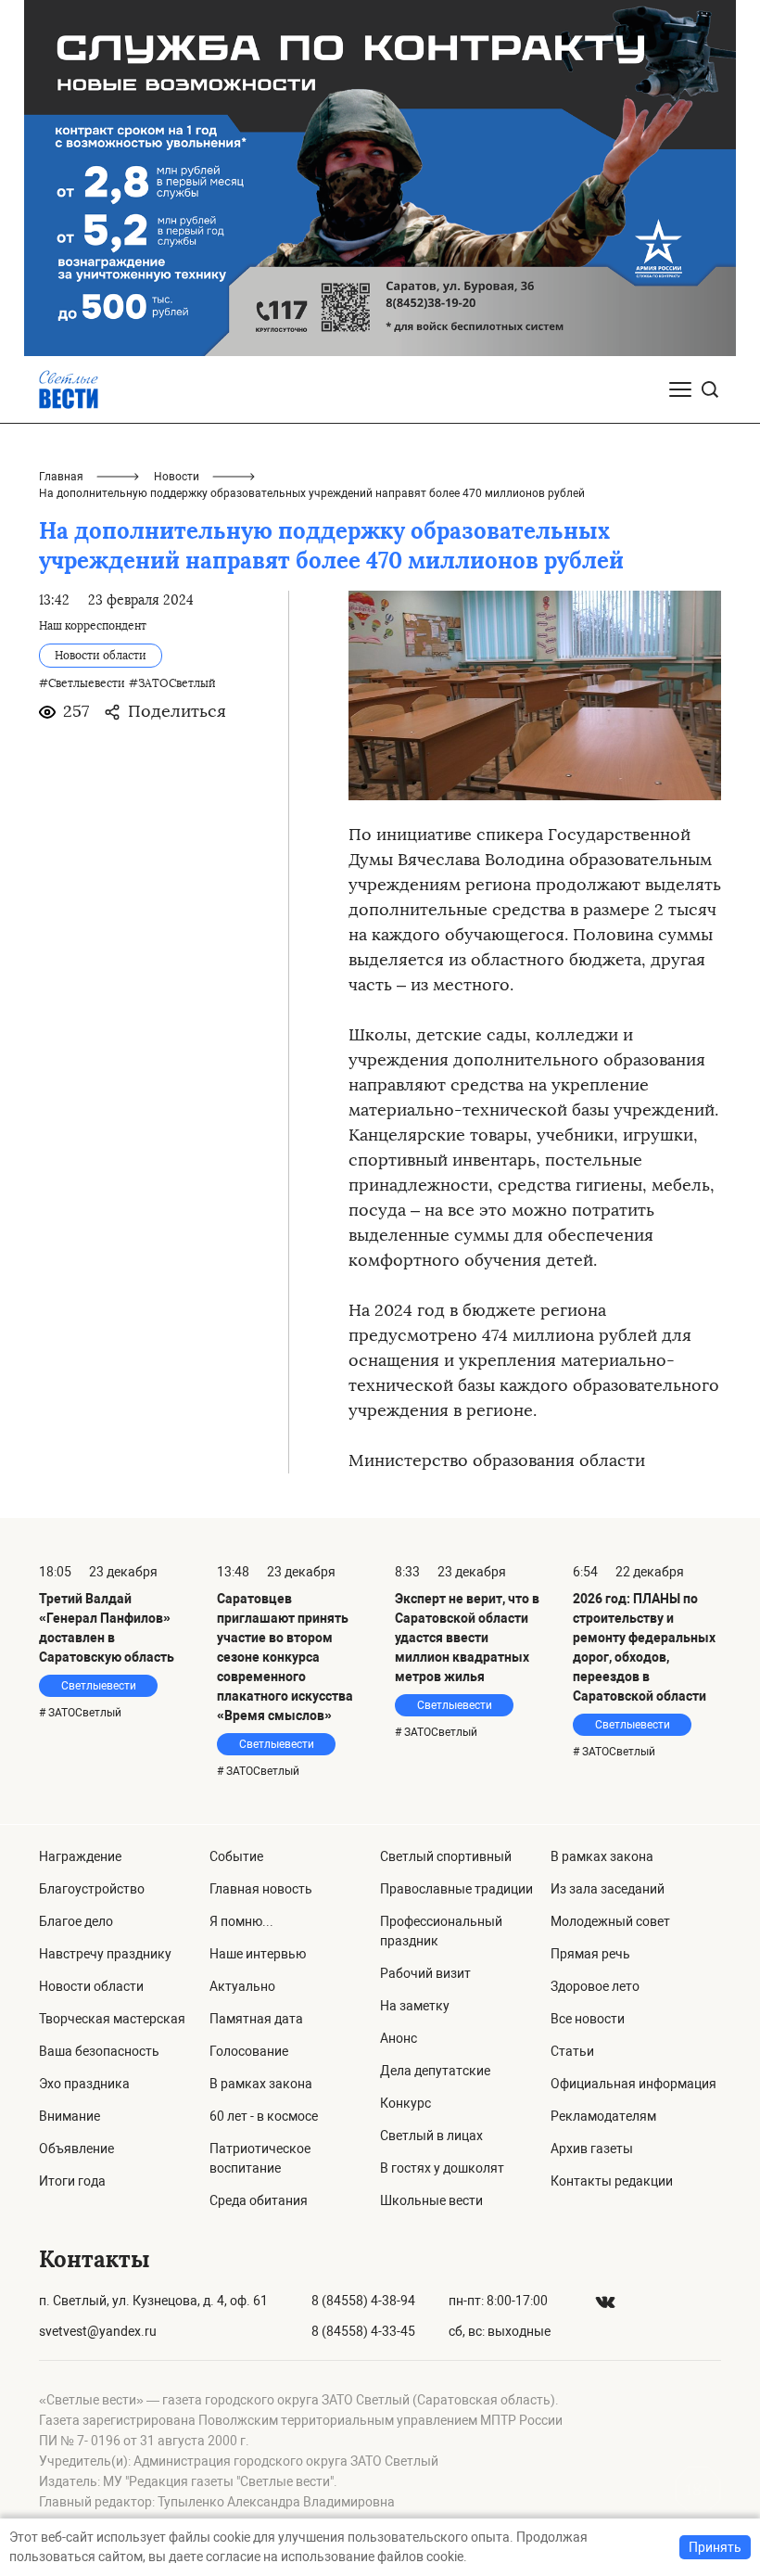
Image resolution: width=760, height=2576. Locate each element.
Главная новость (261, 1889)
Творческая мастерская (112, 2019)
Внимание (70, 2116)
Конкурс (405, 2103)
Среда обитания (259, 2200)
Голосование (249, 2051)
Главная (61, 477)
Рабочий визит (425, 1973)
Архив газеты (592, 2149)
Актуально (242, 1986)
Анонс (399, 2038)
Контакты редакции (612, 2181)
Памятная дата (256, 2019)
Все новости (588, 2019)
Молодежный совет (610, 1921)
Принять (715, 2547)
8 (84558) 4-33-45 (363, 2331)
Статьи (572, 2051)
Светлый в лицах (431, 2136)
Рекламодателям (603, 2116)
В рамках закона (261, 2084)
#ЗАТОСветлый (172, 683)
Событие (236, 1856)
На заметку (415, 2006)
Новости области (91, 1986)
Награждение (80, 1856)
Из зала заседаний (608, 1889)
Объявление (76, 2149)
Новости (177, 477)
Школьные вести (431, 2200)
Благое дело (76, 1921)
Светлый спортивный (446, 1856)
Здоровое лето (595, 1986)
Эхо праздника (84, 2084)
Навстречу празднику (105, 1954)
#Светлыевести (82, 683)
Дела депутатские (435, 2071)
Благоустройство (92, 1889)
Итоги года (72, 2181)
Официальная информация (633, 2084)
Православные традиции (456, 1889)
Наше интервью (258, 1954)
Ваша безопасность (99, 2051)
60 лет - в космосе (264, 2116)
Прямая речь (590, 1954)
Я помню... (241, 1921)
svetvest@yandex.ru (98, 2331)
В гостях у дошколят (442, 2168)
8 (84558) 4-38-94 (363, 2301)
